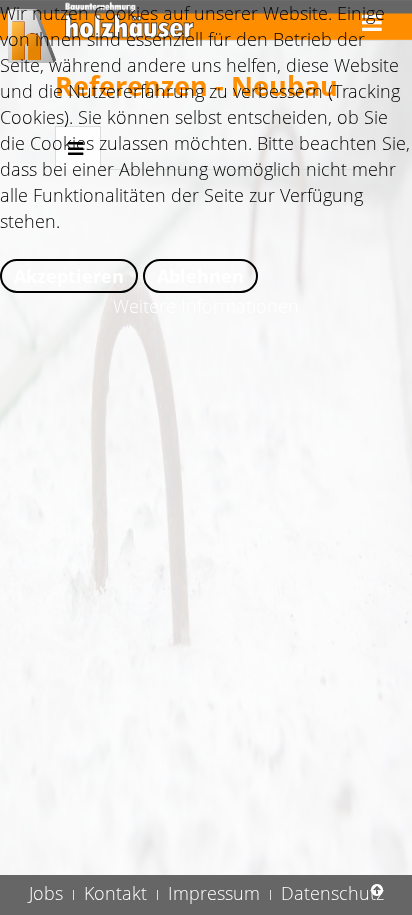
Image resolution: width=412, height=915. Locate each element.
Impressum (214, 893)
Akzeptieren (69, 276)
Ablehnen (200, 276)
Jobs (46, 893)
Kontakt (115, 893)
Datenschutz (332, 893)
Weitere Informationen (206, 306)
